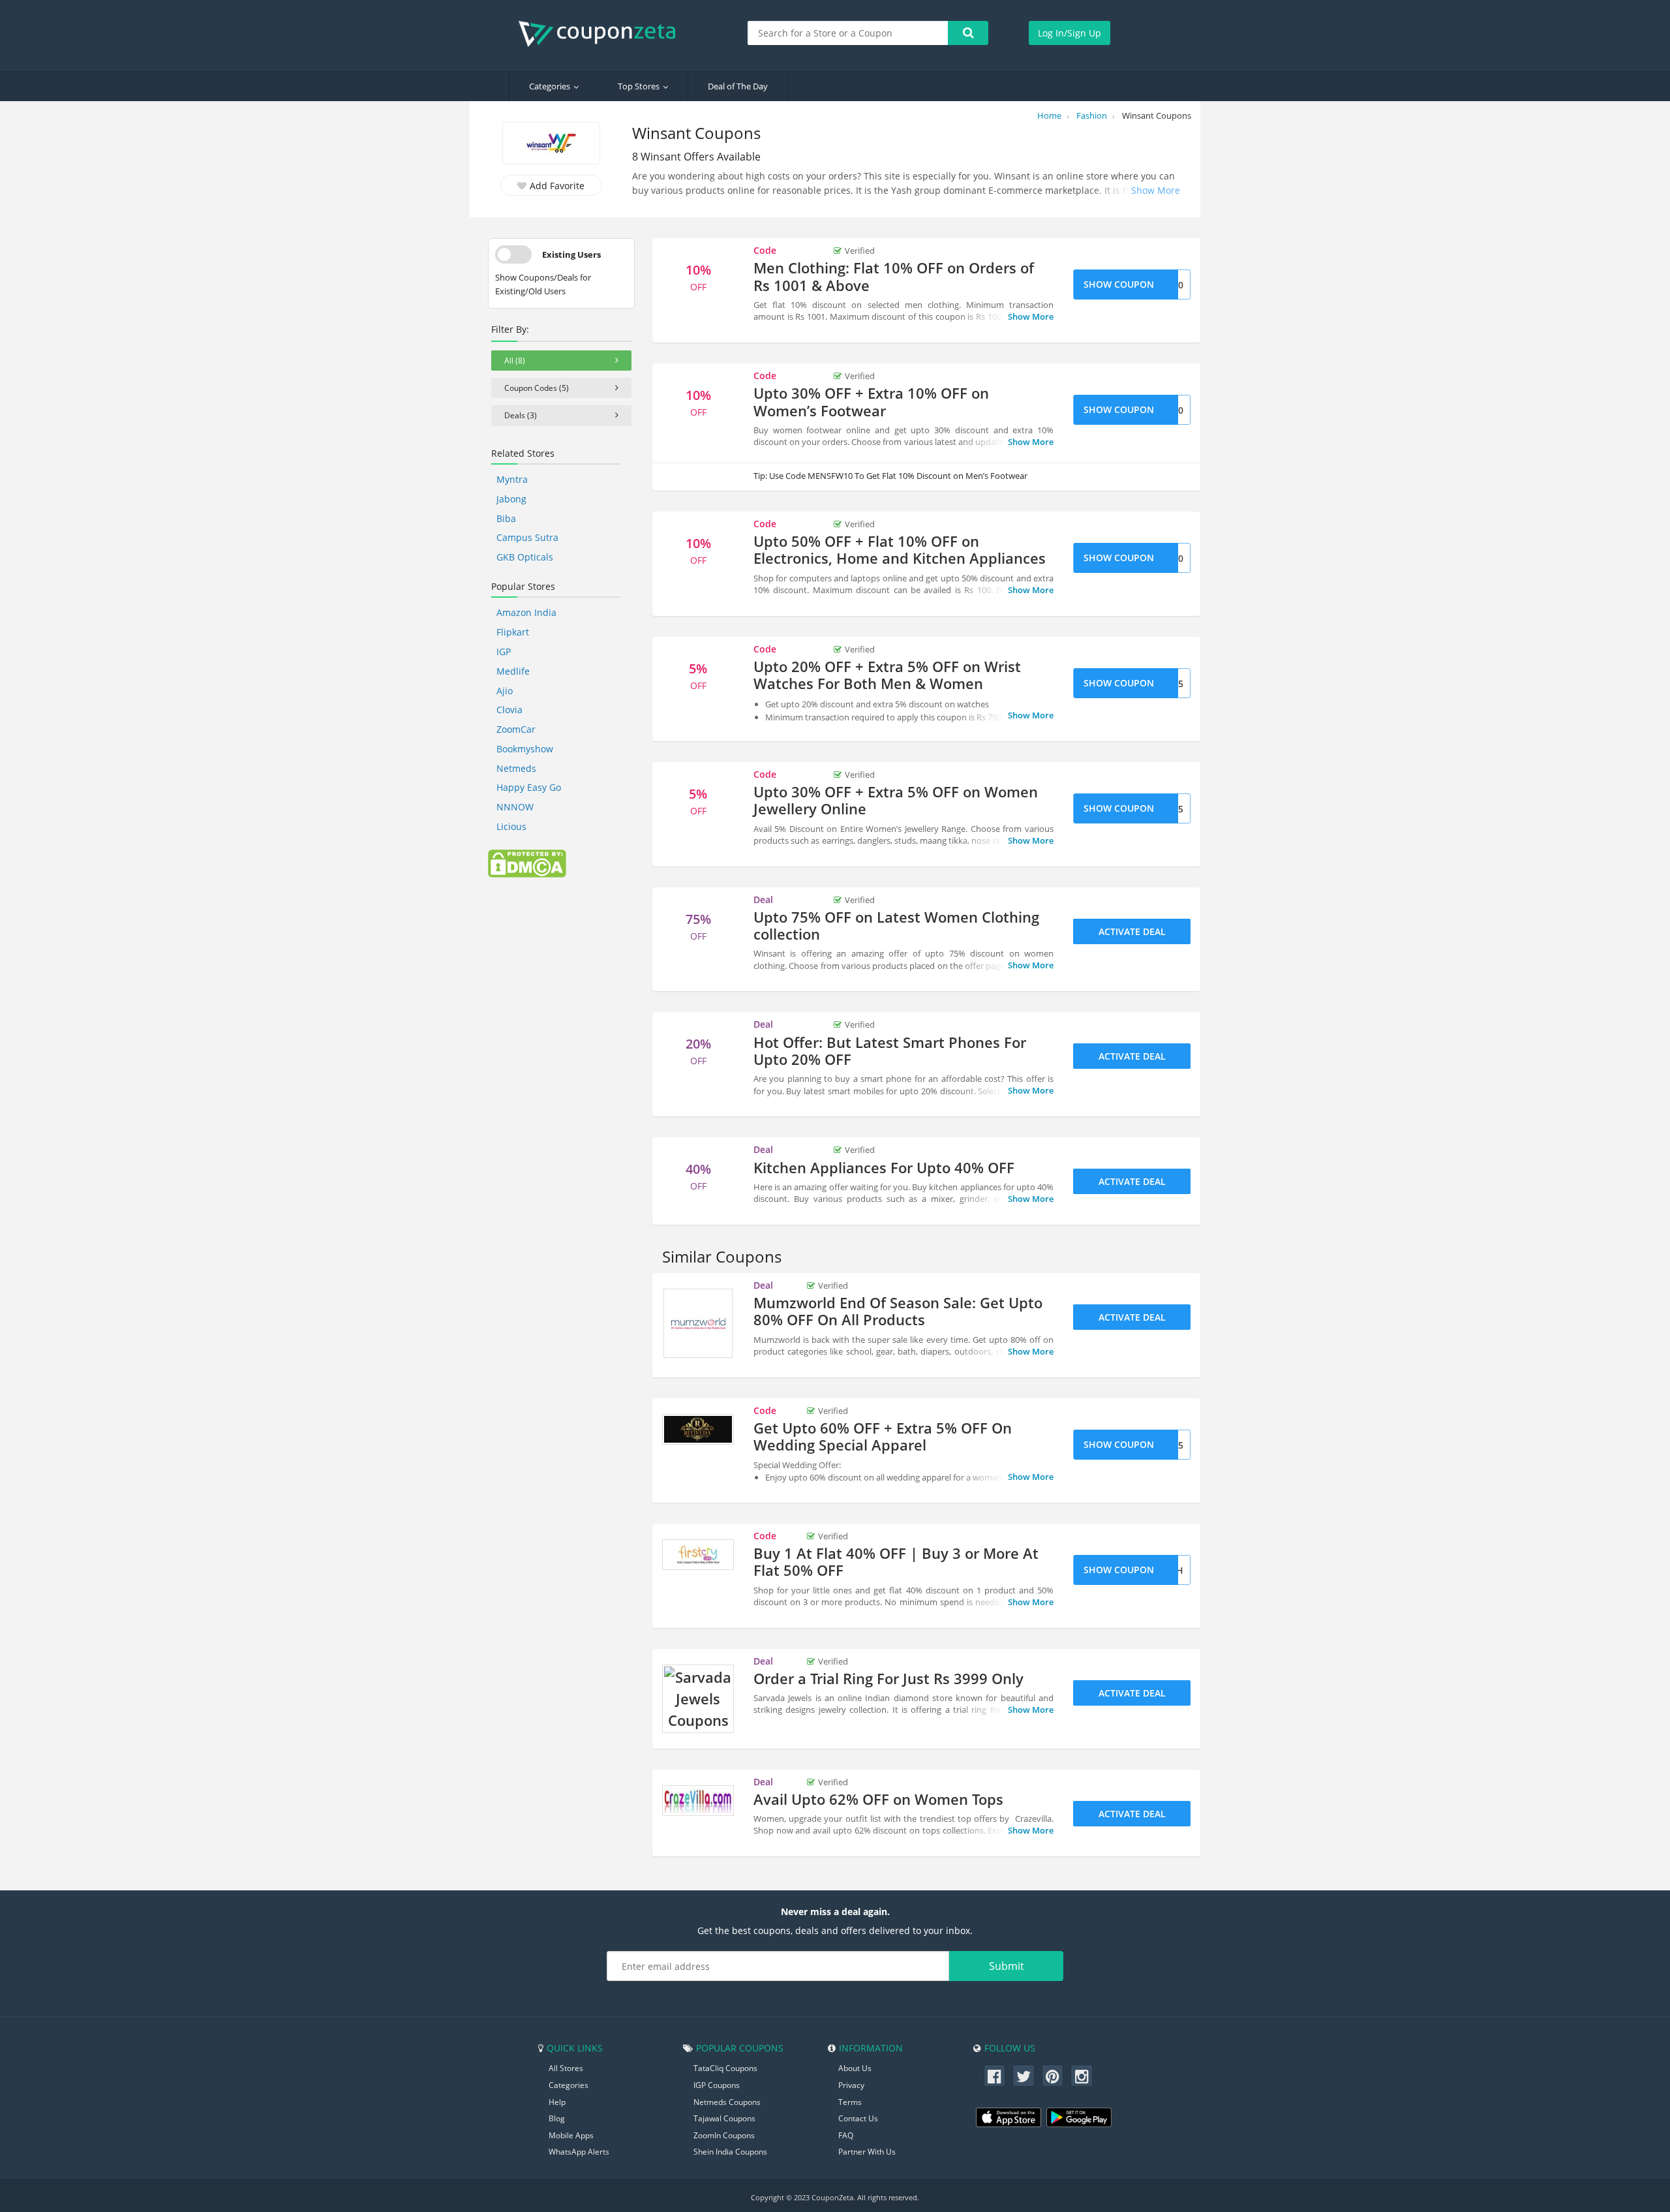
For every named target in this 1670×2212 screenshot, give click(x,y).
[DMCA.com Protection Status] (527, 863)
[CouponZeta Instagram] (1082, 2076)
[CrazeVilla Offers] (698, 1801)
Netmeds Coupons (727, 2102)
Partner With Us (867, 2152)
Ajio (505, 691)
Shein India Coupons (730, 2152)
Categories (550, 86)
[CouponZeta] (603, 34)
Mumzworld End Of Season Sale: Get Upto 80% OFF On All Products (898, 1311)
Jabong (511, 499)
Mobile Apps (571, 2135)
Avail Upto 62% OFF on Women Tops (878, 1799)
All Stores (566, 2068)
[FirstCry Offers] (698, 1555)
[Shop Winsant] (551, 145)
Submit (1007, 1966)
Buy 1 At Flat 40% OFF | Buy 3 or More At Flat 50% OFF (896, 1561)
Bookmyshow (525, 749)
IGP (504, 652)
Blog (557, 2118)
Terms (850, 2102)
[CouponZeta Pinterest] (1053, 2076)
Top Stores (639, 86)
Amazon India (526, 612)
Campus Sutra (527, 537)
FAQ (846, 2135)
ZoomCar (516, 729)
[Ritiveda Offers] (698, 1430)
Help (557, 2102)
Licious (511, 826)
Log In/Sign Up (1070, 33)
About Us (855, 2068)
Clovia (509, 710)
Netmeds (516, 768)
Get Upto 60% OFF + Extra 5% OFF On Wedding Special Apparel (883, 1436)
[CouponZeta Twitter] (1024, 2076)
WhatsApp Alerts (579, 2152)
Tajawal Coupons (724, 2118)
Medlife (513, 671)
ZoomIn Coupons (724, 2135)
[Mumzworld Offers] (698, 1323)
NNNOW (515, 807)
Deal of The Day (738, 86)
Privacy (851, 2085)
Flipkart (513, 632)
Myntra (512, 479)
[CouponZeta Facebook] (995, 2076)
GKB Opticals (525, 557)
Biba (506, 518)
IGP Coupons (717, 2085)
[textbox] (848, 33)
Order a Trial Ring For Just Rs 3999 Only (888, 1678)
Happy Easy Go (529, 787)
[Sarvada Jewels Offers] (698, 1699)
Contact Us (858, 2118)
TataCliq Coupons (725, 2068)
